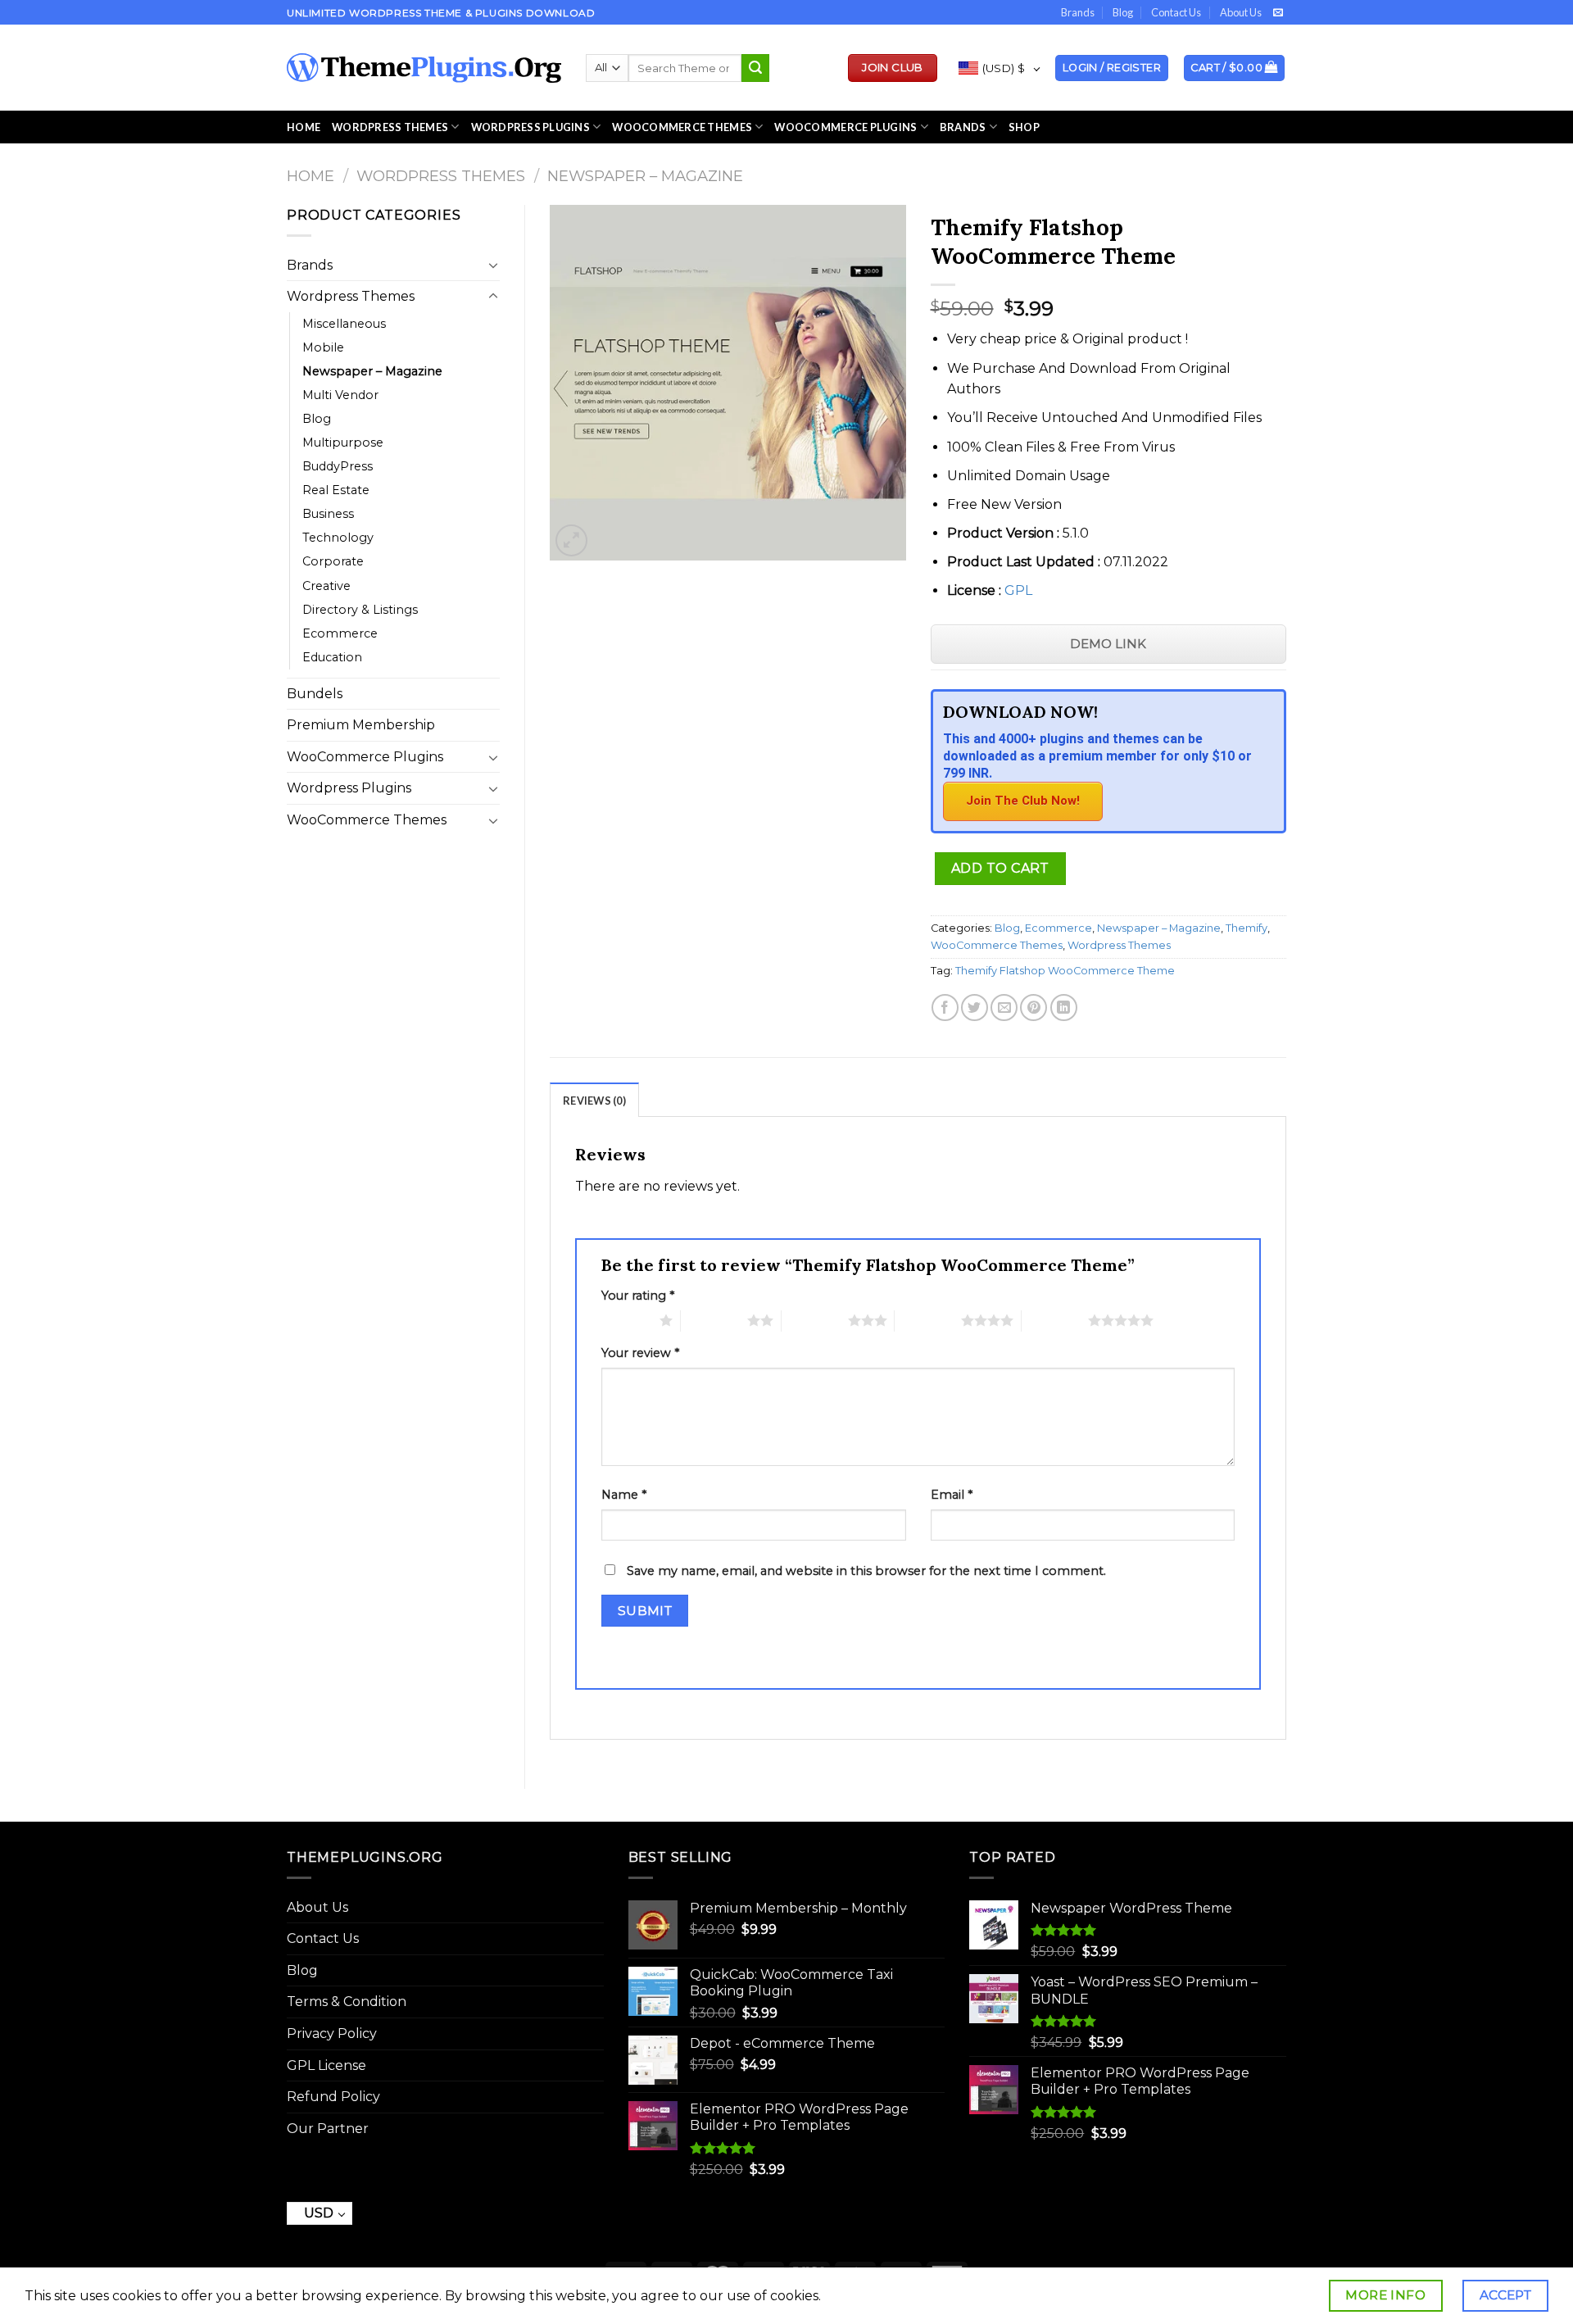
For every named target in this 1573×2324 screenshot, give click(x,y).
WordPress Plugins (530, 127)
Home (304, 127)
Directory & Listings (360, 610)
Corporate (333, 561)
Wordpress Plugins (349, 788)
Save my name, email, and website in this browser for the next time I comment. (866, 1571)
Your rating (638, 1296)
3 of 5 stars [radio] (815, 1320)
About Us (1241, 12)
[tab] (594, 1100)
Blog (1123, 12)
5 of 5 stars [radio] (1055, 1320)
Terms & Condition (347, 2002)
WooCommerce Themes (682, 127)
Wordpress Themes (441, 176)
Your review (640, 1353)
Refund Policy (333, 2097)
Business (328, 514)
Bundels (315, 694)
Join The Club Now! (1023, 801)
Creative (326, 586)
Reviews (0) (594, 1101)
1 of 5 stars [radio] (626, 1320)
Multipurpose (343, 443)
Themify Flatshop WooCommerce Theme (1065, 971)
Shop (1024, 127)
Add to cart (1000, 868)
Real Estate (336, 490)
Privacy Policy (332, 2033)
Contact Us (1176, 12)
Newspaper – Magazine (645, 176)
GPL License (326, 2065)
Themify (1247, 928)
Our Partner (328, 2129)
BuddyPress (338, 466)
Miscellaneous (344, 324)
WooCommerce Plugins (845, 127)
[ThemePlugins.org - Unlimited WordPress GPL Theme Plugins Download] (424, 68)
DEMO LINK (1108, 644)
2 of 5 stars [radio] (714, 1320)
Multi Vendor (340, 395)
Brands (1078, 12)
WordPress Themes (390, 127)
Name (624, 1495)
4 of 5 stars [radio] (928, 1320)
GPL (1018, 590)
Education (332, 657)
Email (952, 1495)
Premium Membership (361, 725)
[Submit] (755, 68)
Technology (338, 538)
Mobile (323, 347)
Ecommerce (340, 633)
